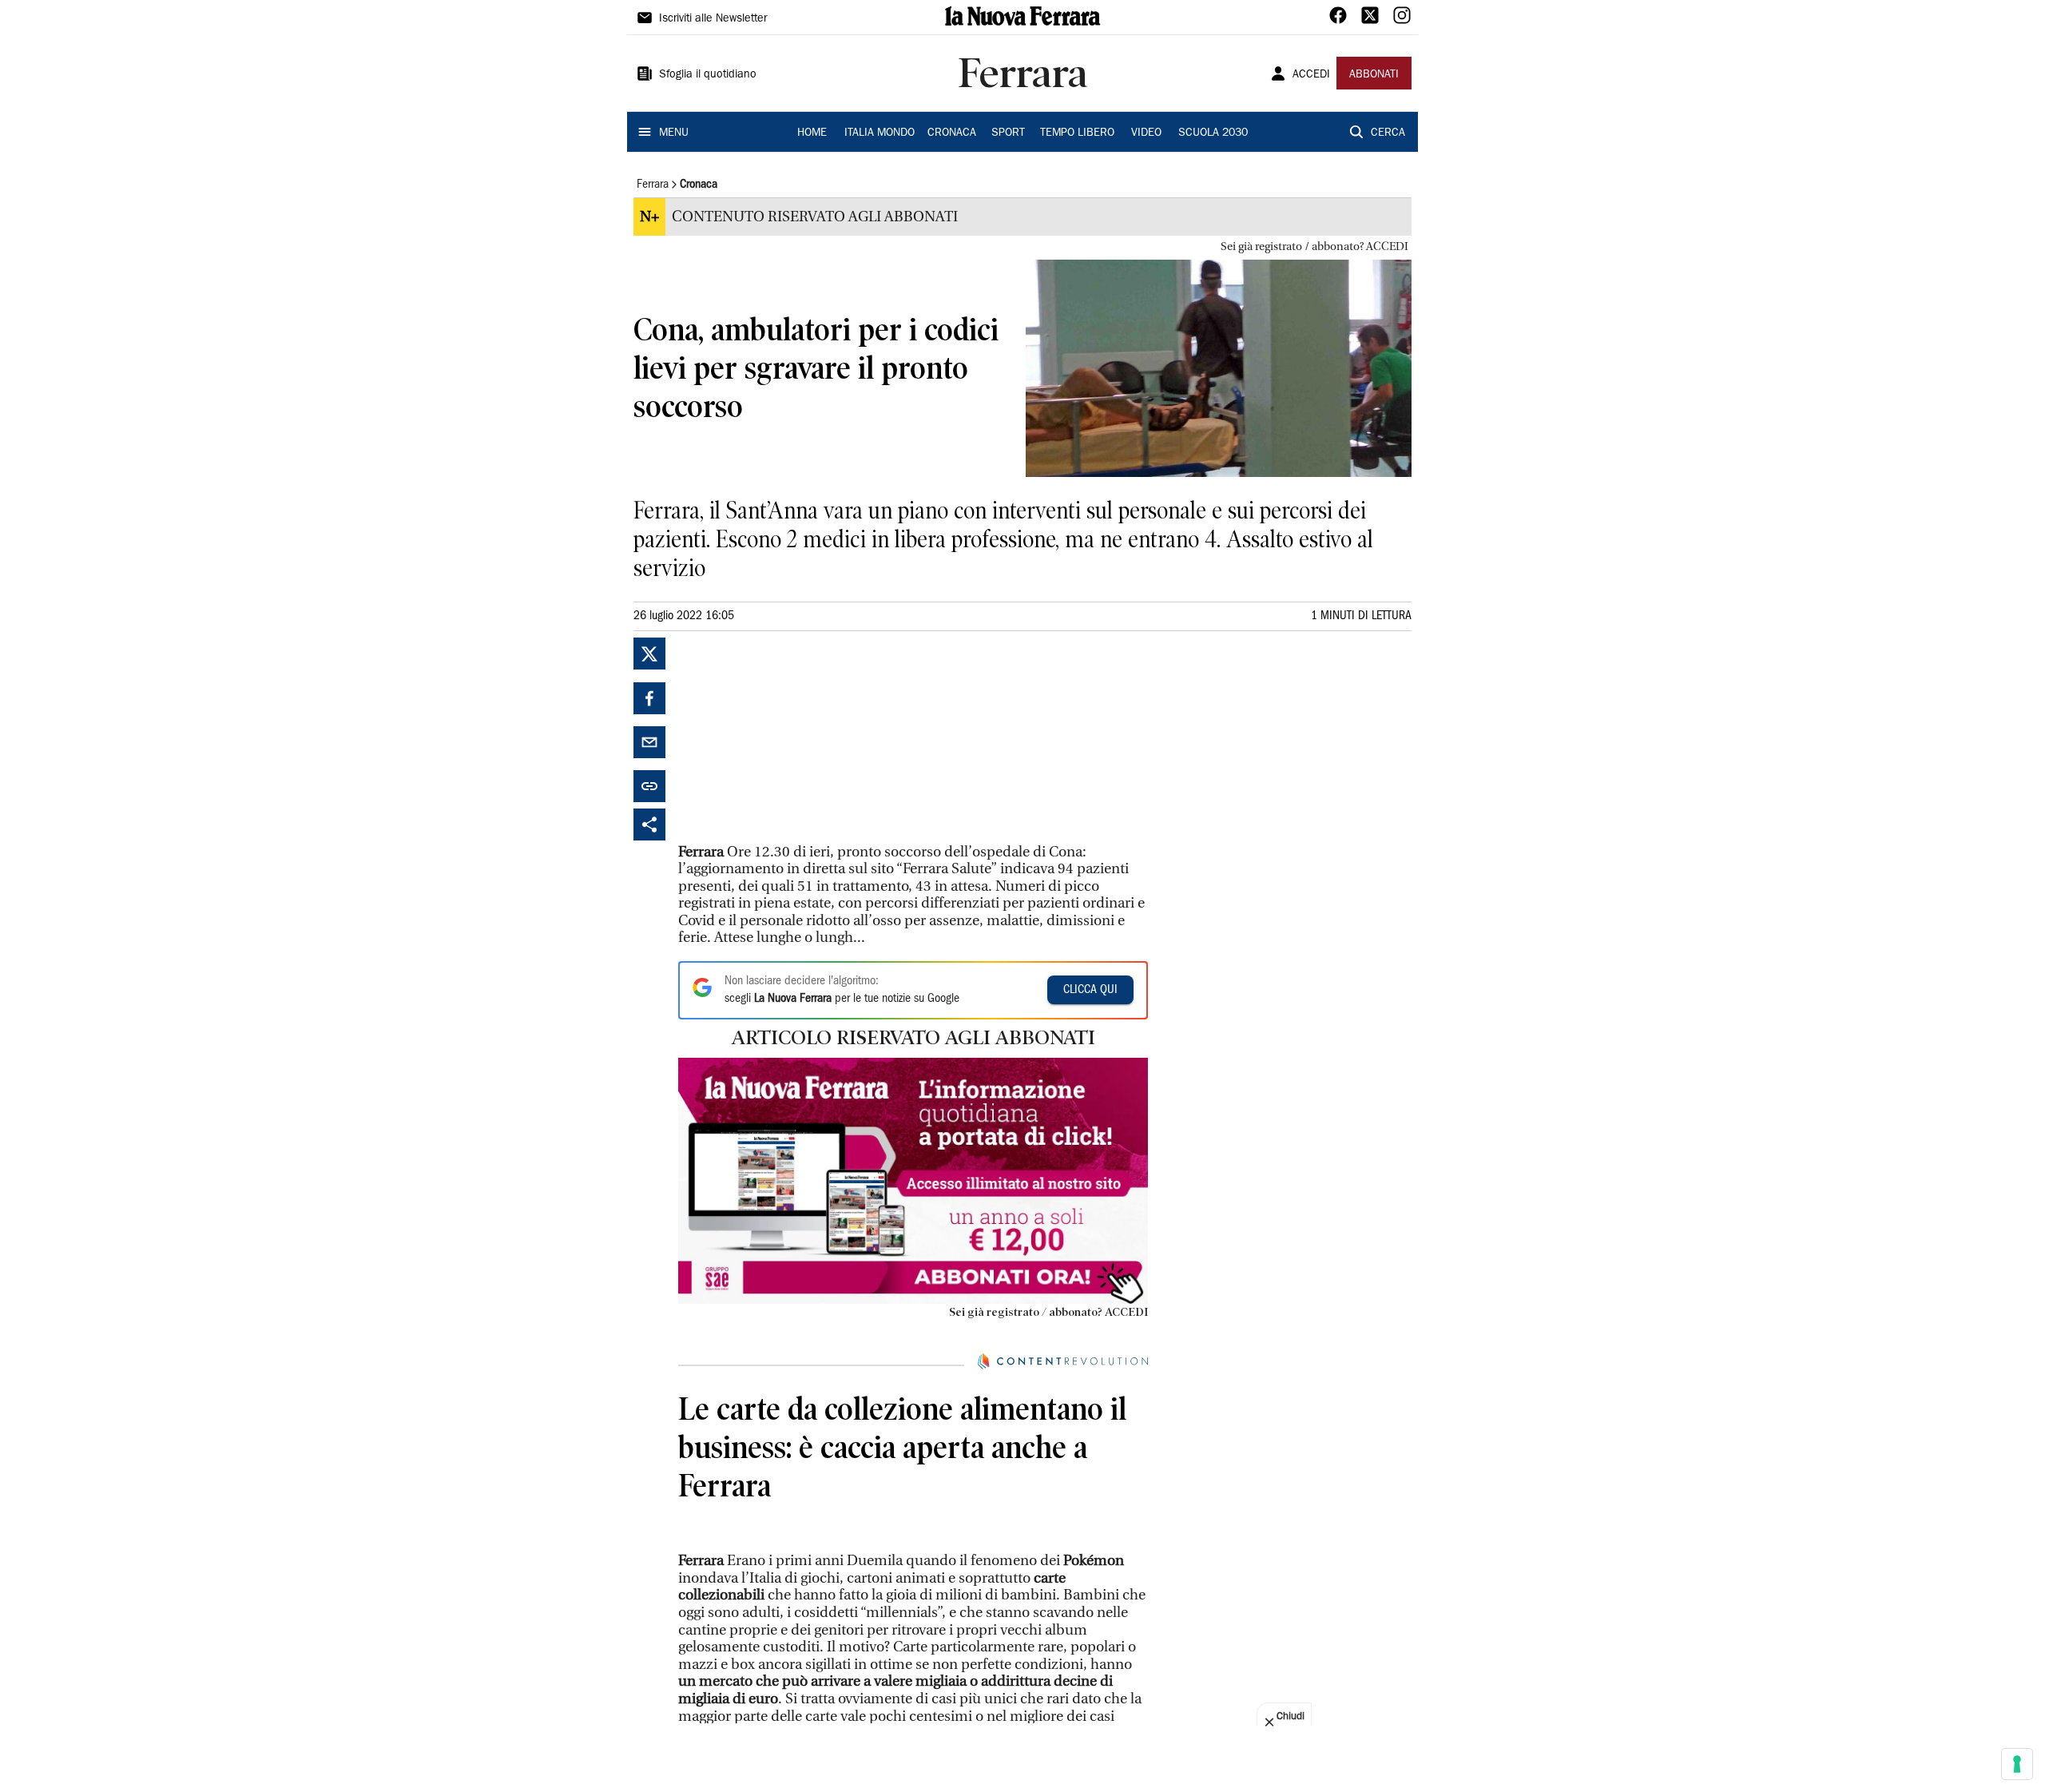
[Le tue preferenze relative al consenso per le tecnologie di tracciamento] (2017, 1764)
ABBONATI (1374, 75)
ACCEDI (1311, 75)
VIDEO (1146, 133)
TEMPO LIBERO (1077, 133)
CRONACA (952, 133)
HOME (812, 133)
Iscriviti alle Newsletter (713, 19)
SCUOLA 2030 (1213, 133)
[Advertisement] (798, 737)
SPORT (1008, 133)
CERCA (1388, 133)
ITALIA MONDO (880, 133)
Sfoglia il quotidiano (708, 75)
